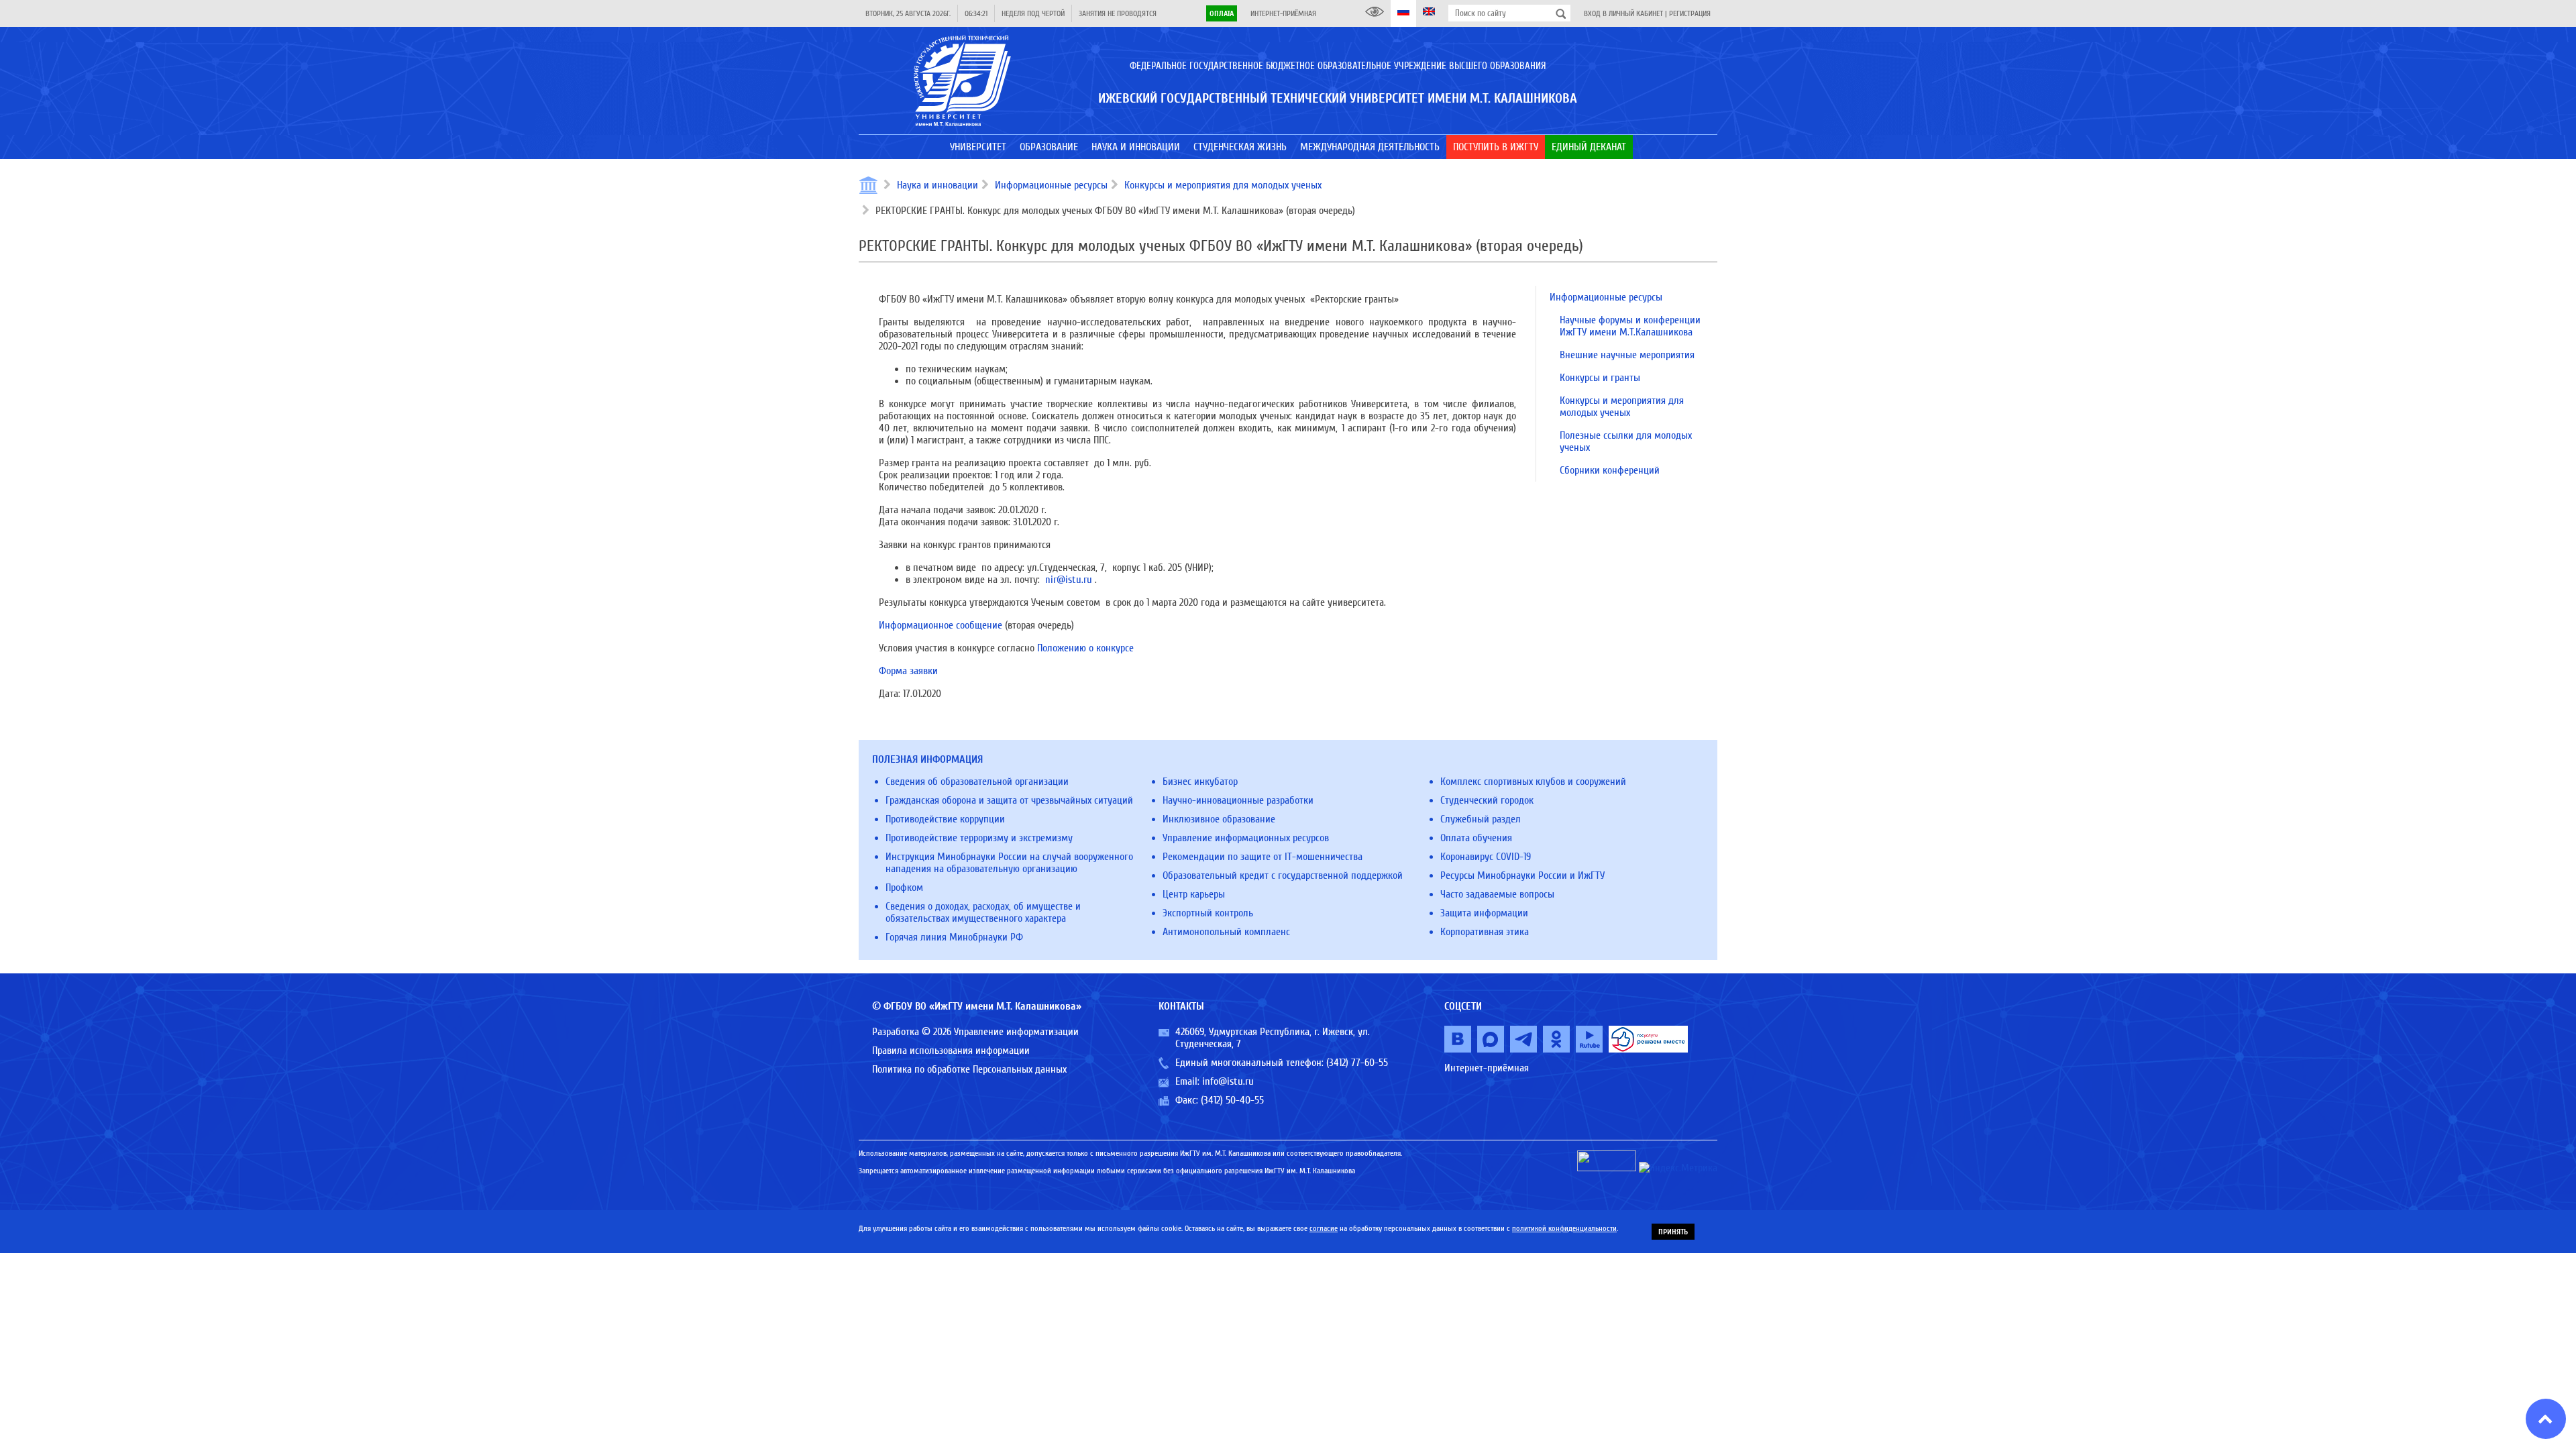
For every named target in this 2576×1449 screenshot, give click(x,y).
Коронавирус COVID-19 (1486, 857)
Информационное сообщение (941, 625)
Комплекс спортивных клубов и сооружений (1533, 782)
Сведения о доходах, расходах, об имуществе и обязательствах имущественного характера (983, 912)
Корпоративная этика (1485, 932)
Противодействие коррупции (945, 819)
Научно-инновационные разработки (1238, 800)
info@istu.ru (1228, 1081)
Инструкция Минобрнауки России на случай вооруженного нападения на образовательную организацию (1009, 863)
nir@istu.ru (1069, 580)
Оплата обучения (1476, 838)
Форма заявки (908, 671)
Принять (1673, 1232)
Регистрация (1690, 13)
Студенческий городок (1487, 800)
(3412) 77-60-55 (1357, 1063)
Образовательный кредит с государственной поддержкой (1283, 875)
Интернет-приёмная (1283, 13)
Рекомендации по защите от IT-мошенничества (1263, 857)
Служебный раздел (1481, 819)
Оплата (1222, 13)
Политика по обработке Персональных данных (969, 1069)
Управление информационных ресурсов (1246, 838)
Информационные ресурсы (1051, 185)
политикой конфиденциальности (1564, 1228)
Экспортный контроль (1208, 913)
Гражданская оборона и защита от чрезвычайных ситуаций (1009, 800)
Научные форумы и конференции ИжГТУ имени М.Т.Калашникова (1630, 326)
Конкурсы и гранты (1600, 378)
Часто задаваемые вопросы (1497, 894)
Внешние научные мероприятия (1627, 355)
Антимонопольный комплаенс (1226, 932)
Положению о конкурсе (1085, 648)
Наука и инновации (937, 185)
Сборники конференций (1610, 470)
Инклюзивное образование (1219, 819)
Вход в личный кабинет (1623, 13)
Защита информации (1484, 913)
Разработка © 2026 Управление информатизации (975, 1032)
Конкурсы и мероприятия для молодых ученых (1223, 185)
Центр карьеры (1194, 894)
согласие (1324, 1228)
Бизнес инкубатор (1200, 782)
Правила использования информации (951, 1051)
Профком (904, 888)
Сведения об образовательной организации (977, 782)
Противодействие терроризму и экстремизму (979, 838)
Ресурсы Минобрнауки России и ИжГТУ (1522, 875)
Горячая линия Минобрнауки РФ (954, 937)
